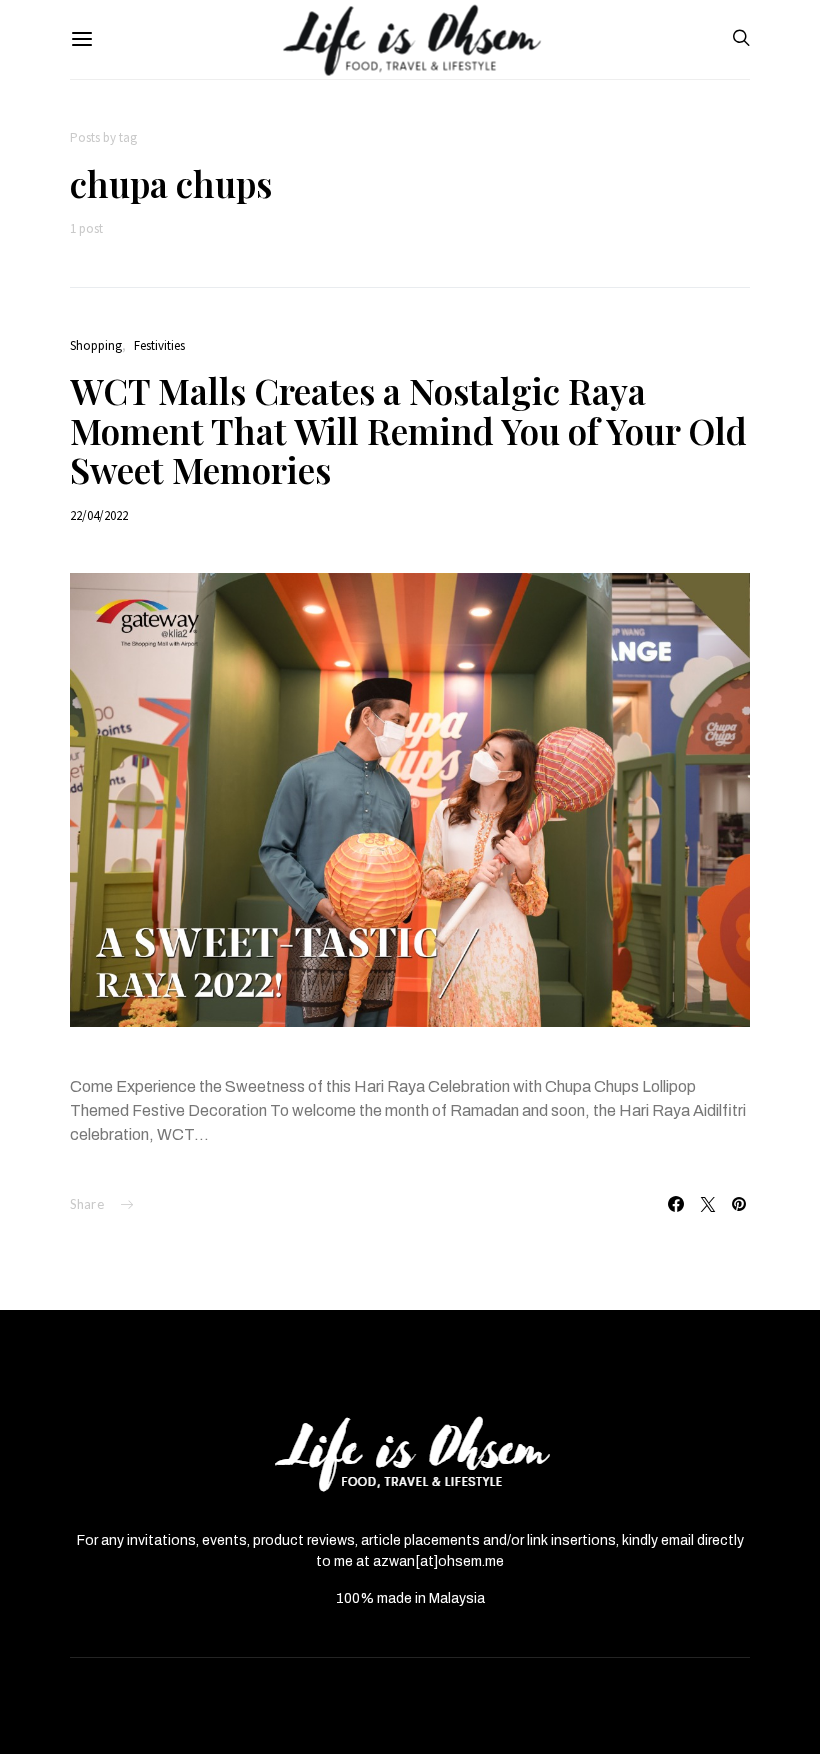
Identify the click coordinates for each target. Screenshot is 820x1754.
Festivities (159, 345)
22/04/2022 (99, 515)
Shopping (96, 345)
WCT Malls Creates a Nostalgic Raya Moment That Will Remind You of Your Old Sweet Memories (408, 430)
